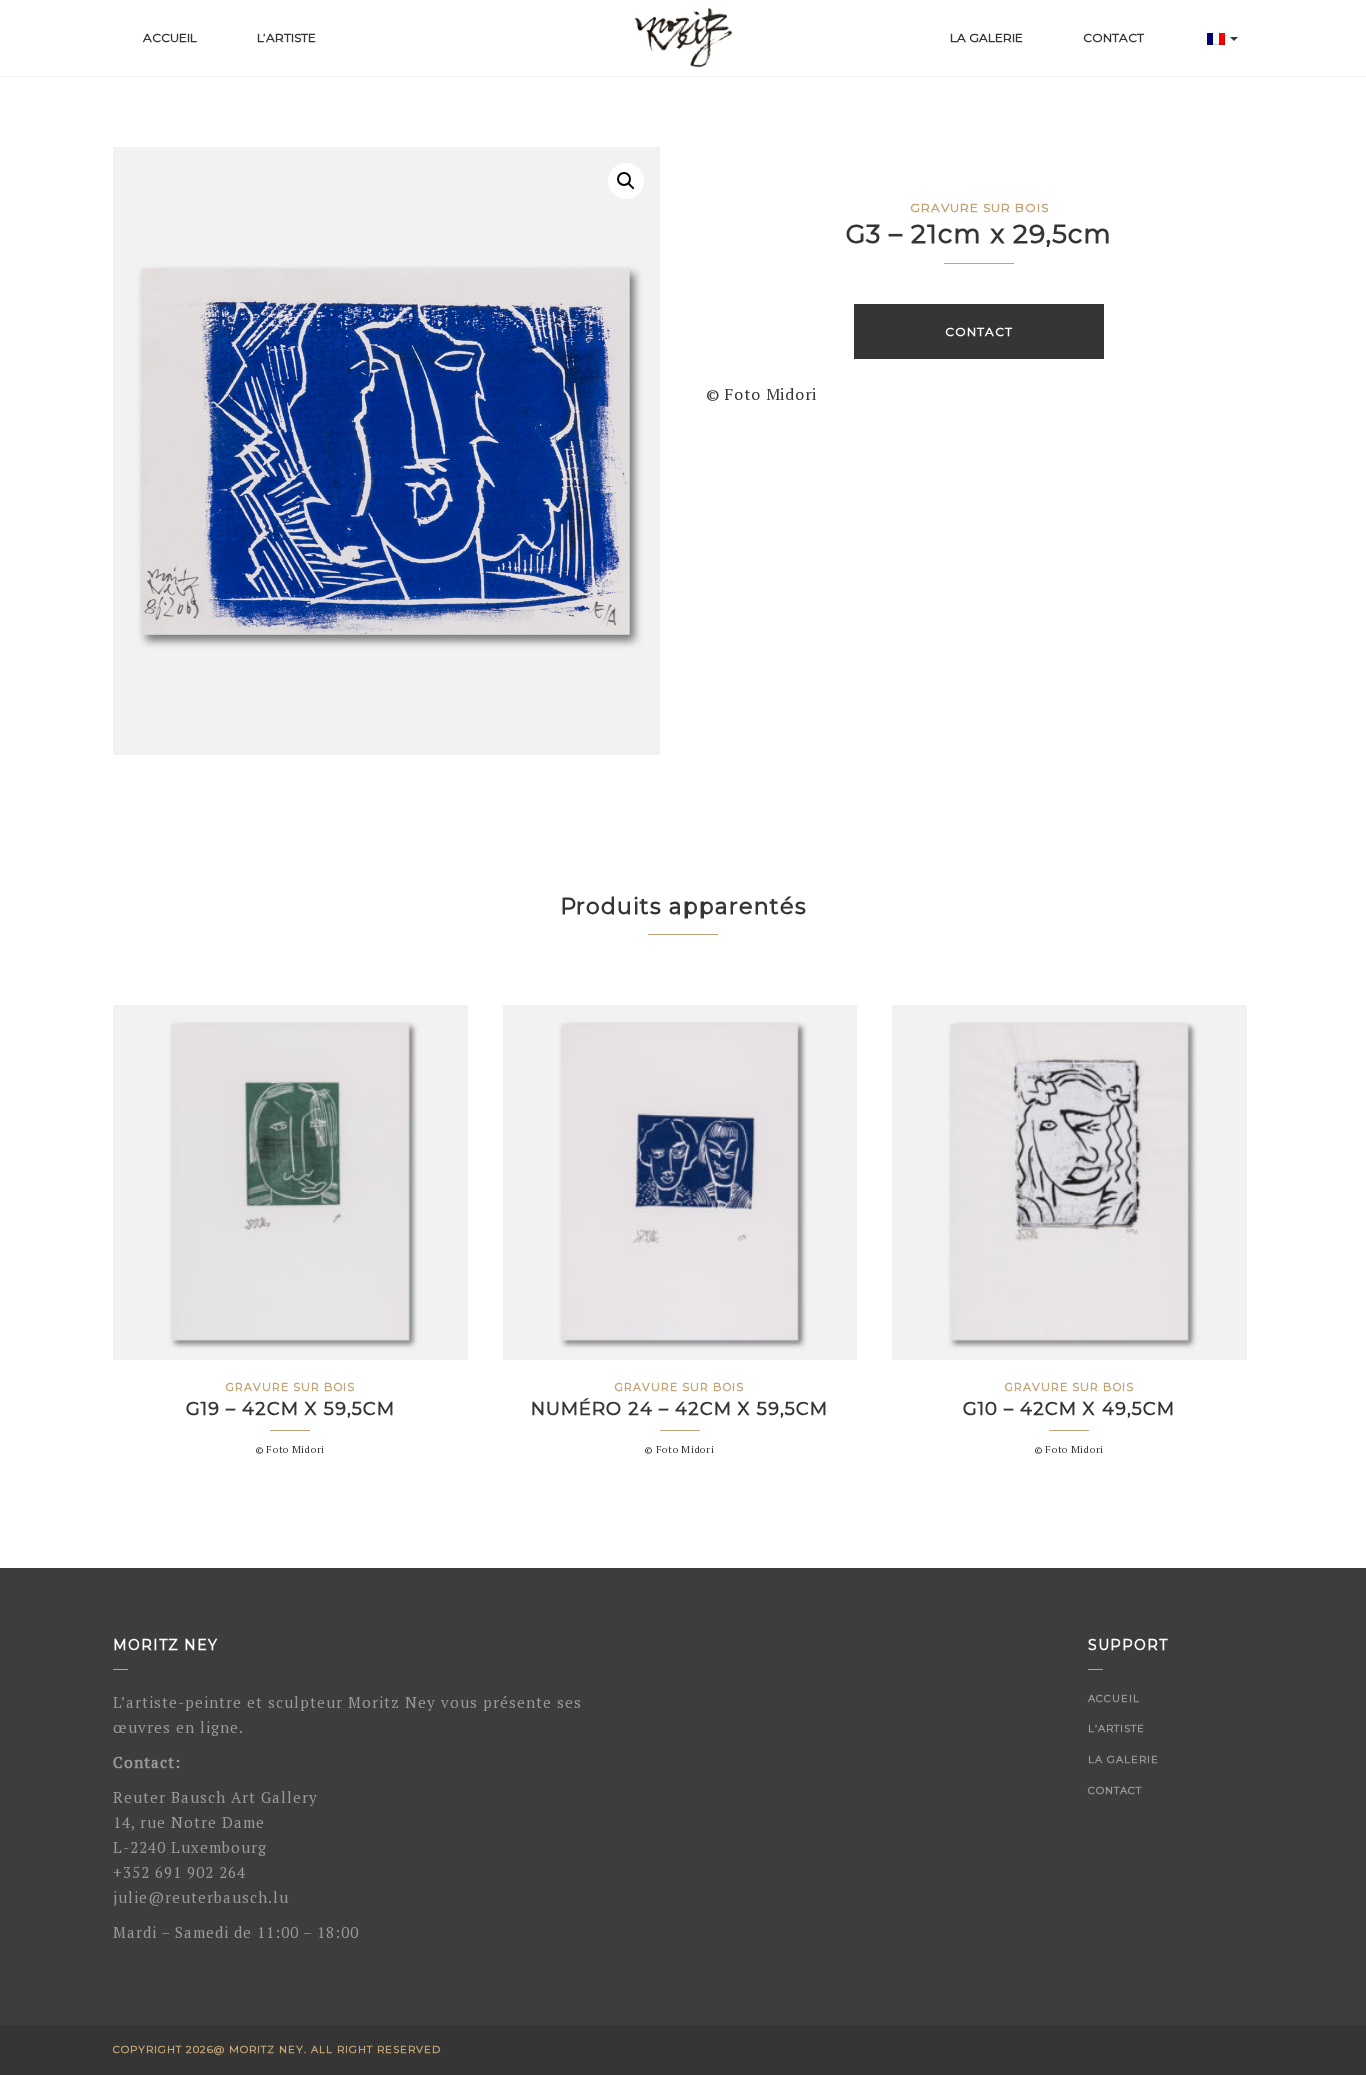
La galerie (986, 37)
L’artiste (286, 37)
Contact (1113, 37)
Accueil (170, 37)
